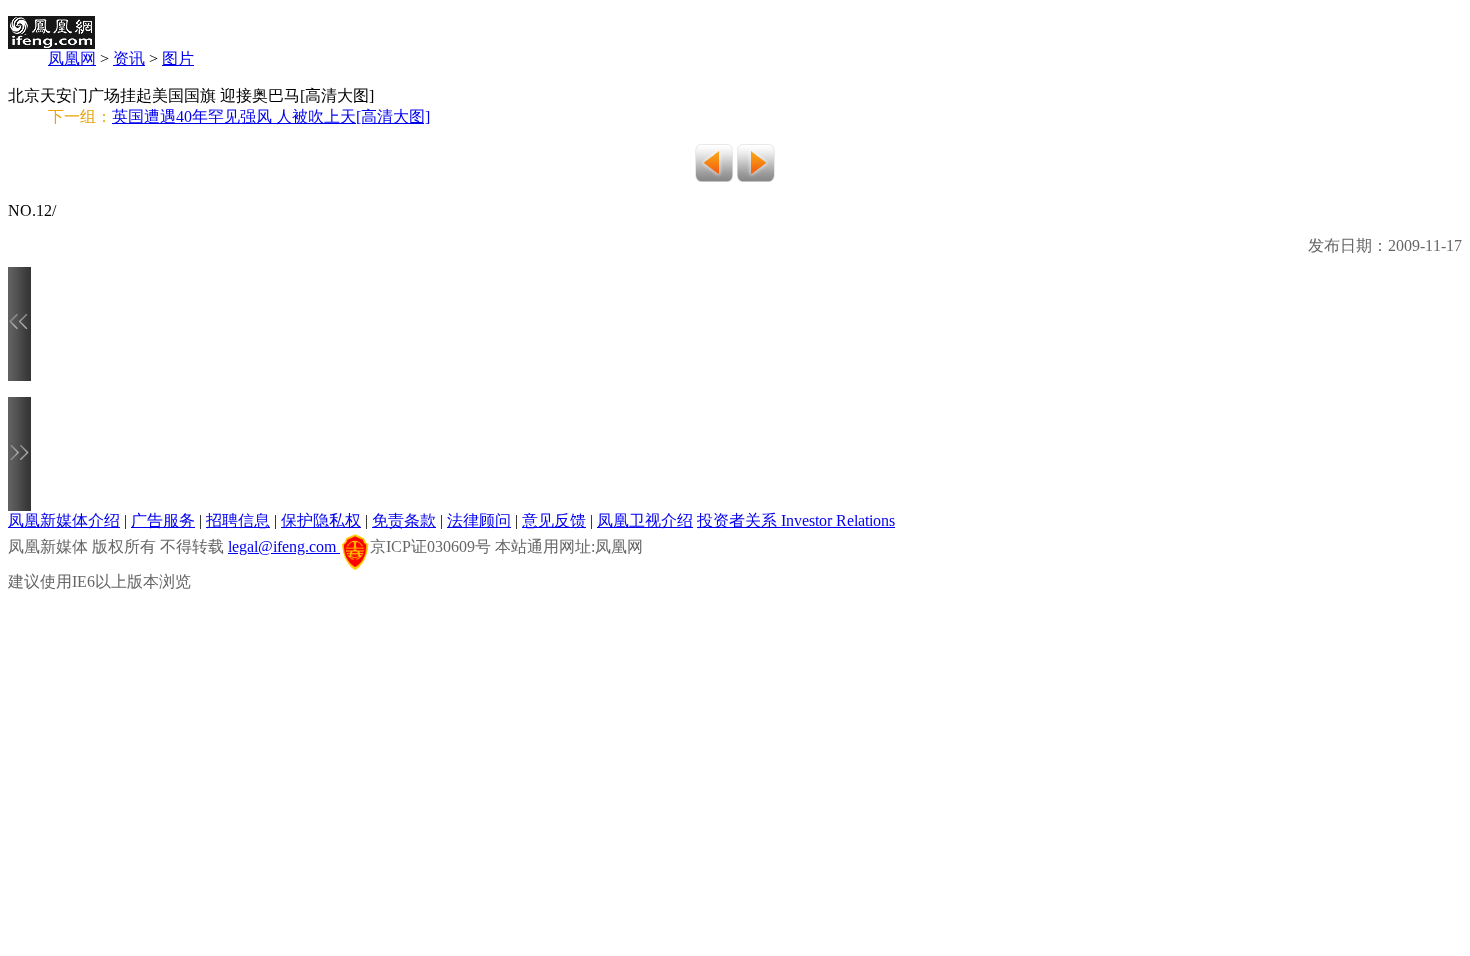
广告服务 (163, 520)
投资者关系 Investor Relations (796, 520)
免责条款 (404, 520)
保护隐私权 (321, 520)
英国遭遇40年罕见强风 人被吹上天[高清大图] (271, 116)
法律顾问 (479, 520)
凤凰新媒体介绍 (64, 520)
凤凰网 (72, 58)
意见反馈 (554, 520)
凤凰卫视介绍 (645, 520)
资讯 (129, 58)
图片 (178, 58)
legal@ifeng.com (284, 546)
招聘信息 (238, 520)
